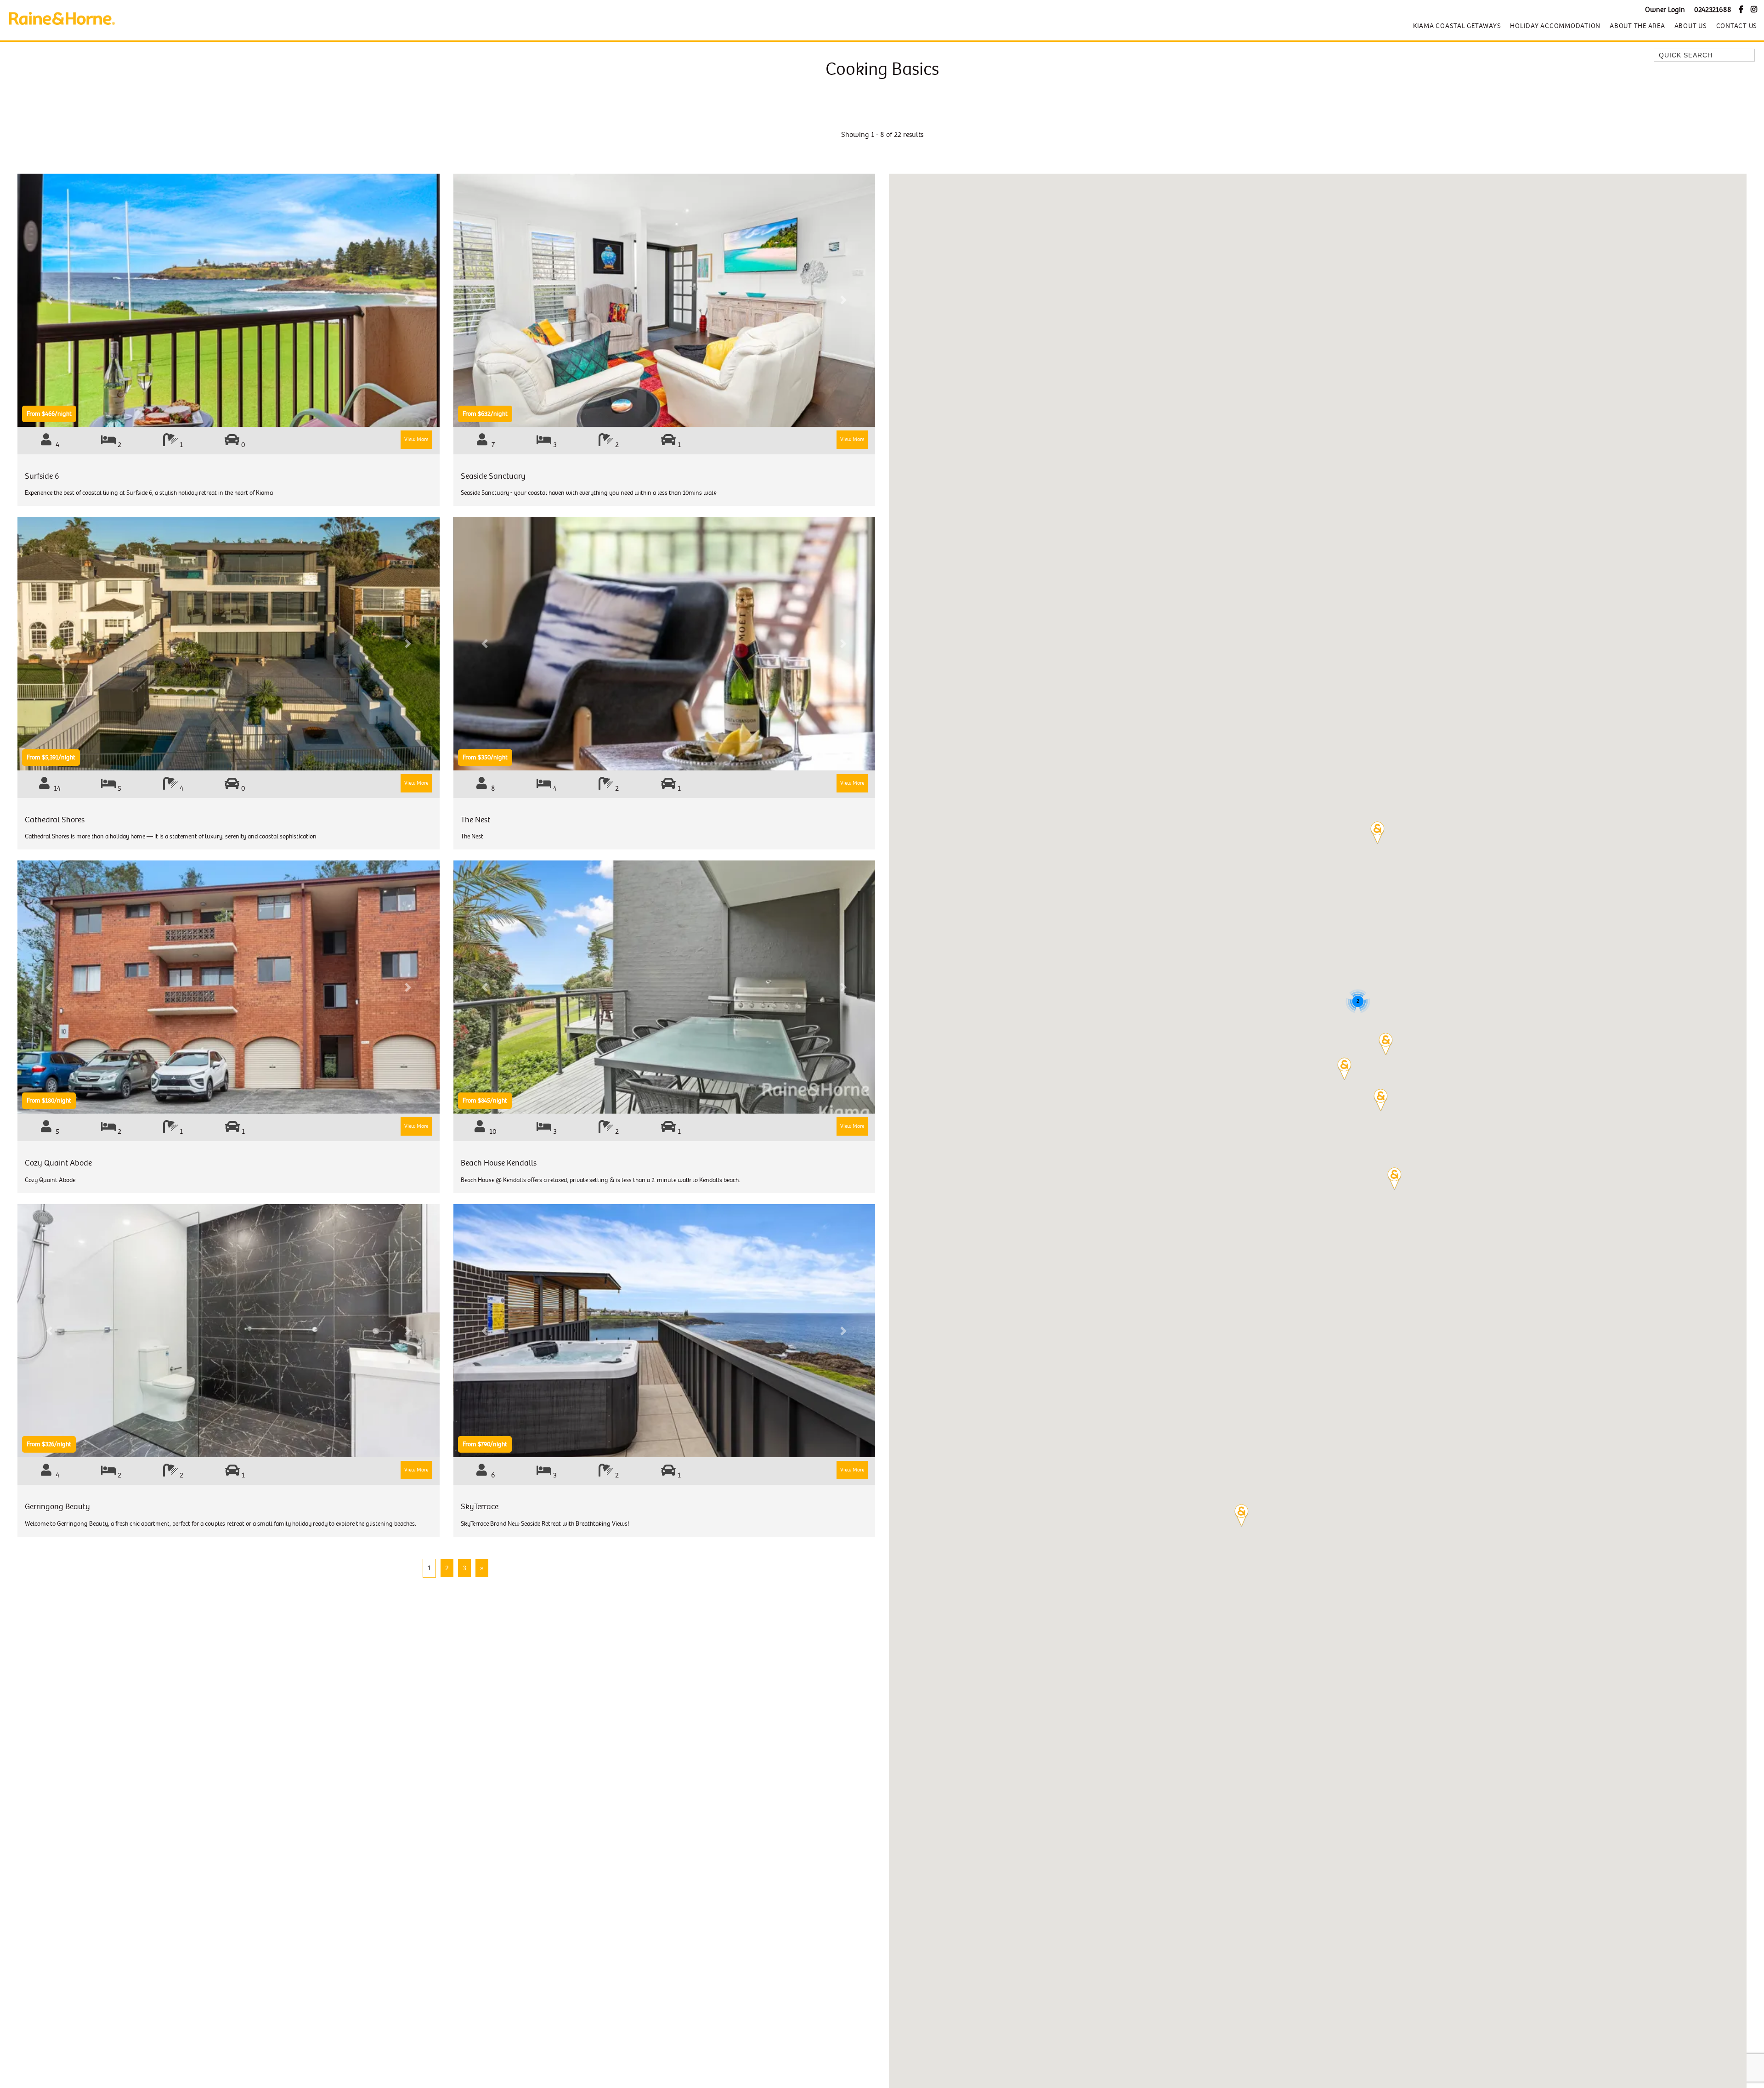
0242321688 (1713, 10)
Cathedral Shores (55, 820)
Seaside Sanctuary (493, 476)
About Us (1691, 26)
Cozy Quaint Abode (58, 1163)
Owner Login (1665, 10)
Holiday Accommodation (1555, 26)
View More (416, 439)
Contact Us (1737, 26)
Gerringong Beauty (57, 1507)
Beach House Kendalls (499, 1163)
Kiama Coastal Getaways (1457, 26)
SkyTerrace (480, 1507)
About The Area (1637, 26)
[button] (1386, 1044)
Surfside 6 (42, 476)
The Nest (475, 820)
